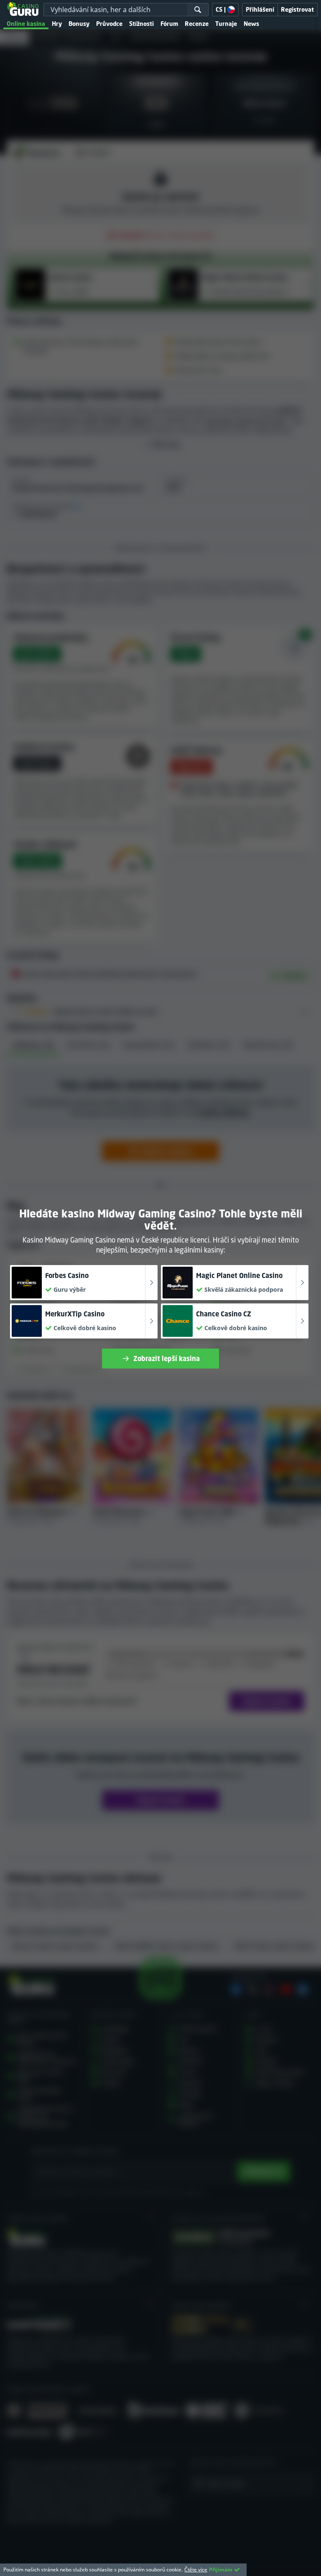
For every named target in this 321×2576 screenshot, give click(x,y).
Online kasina (26, 24)
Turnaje (226, 24)
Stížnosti (141, 24)
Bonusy (79, 24)
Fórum (169, 24)
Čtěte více (196, 2570)
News (251, 24)
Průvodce (109, 24)
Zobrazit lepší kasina (167, 1359)
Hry (57, 24)
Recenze (197, 24)
